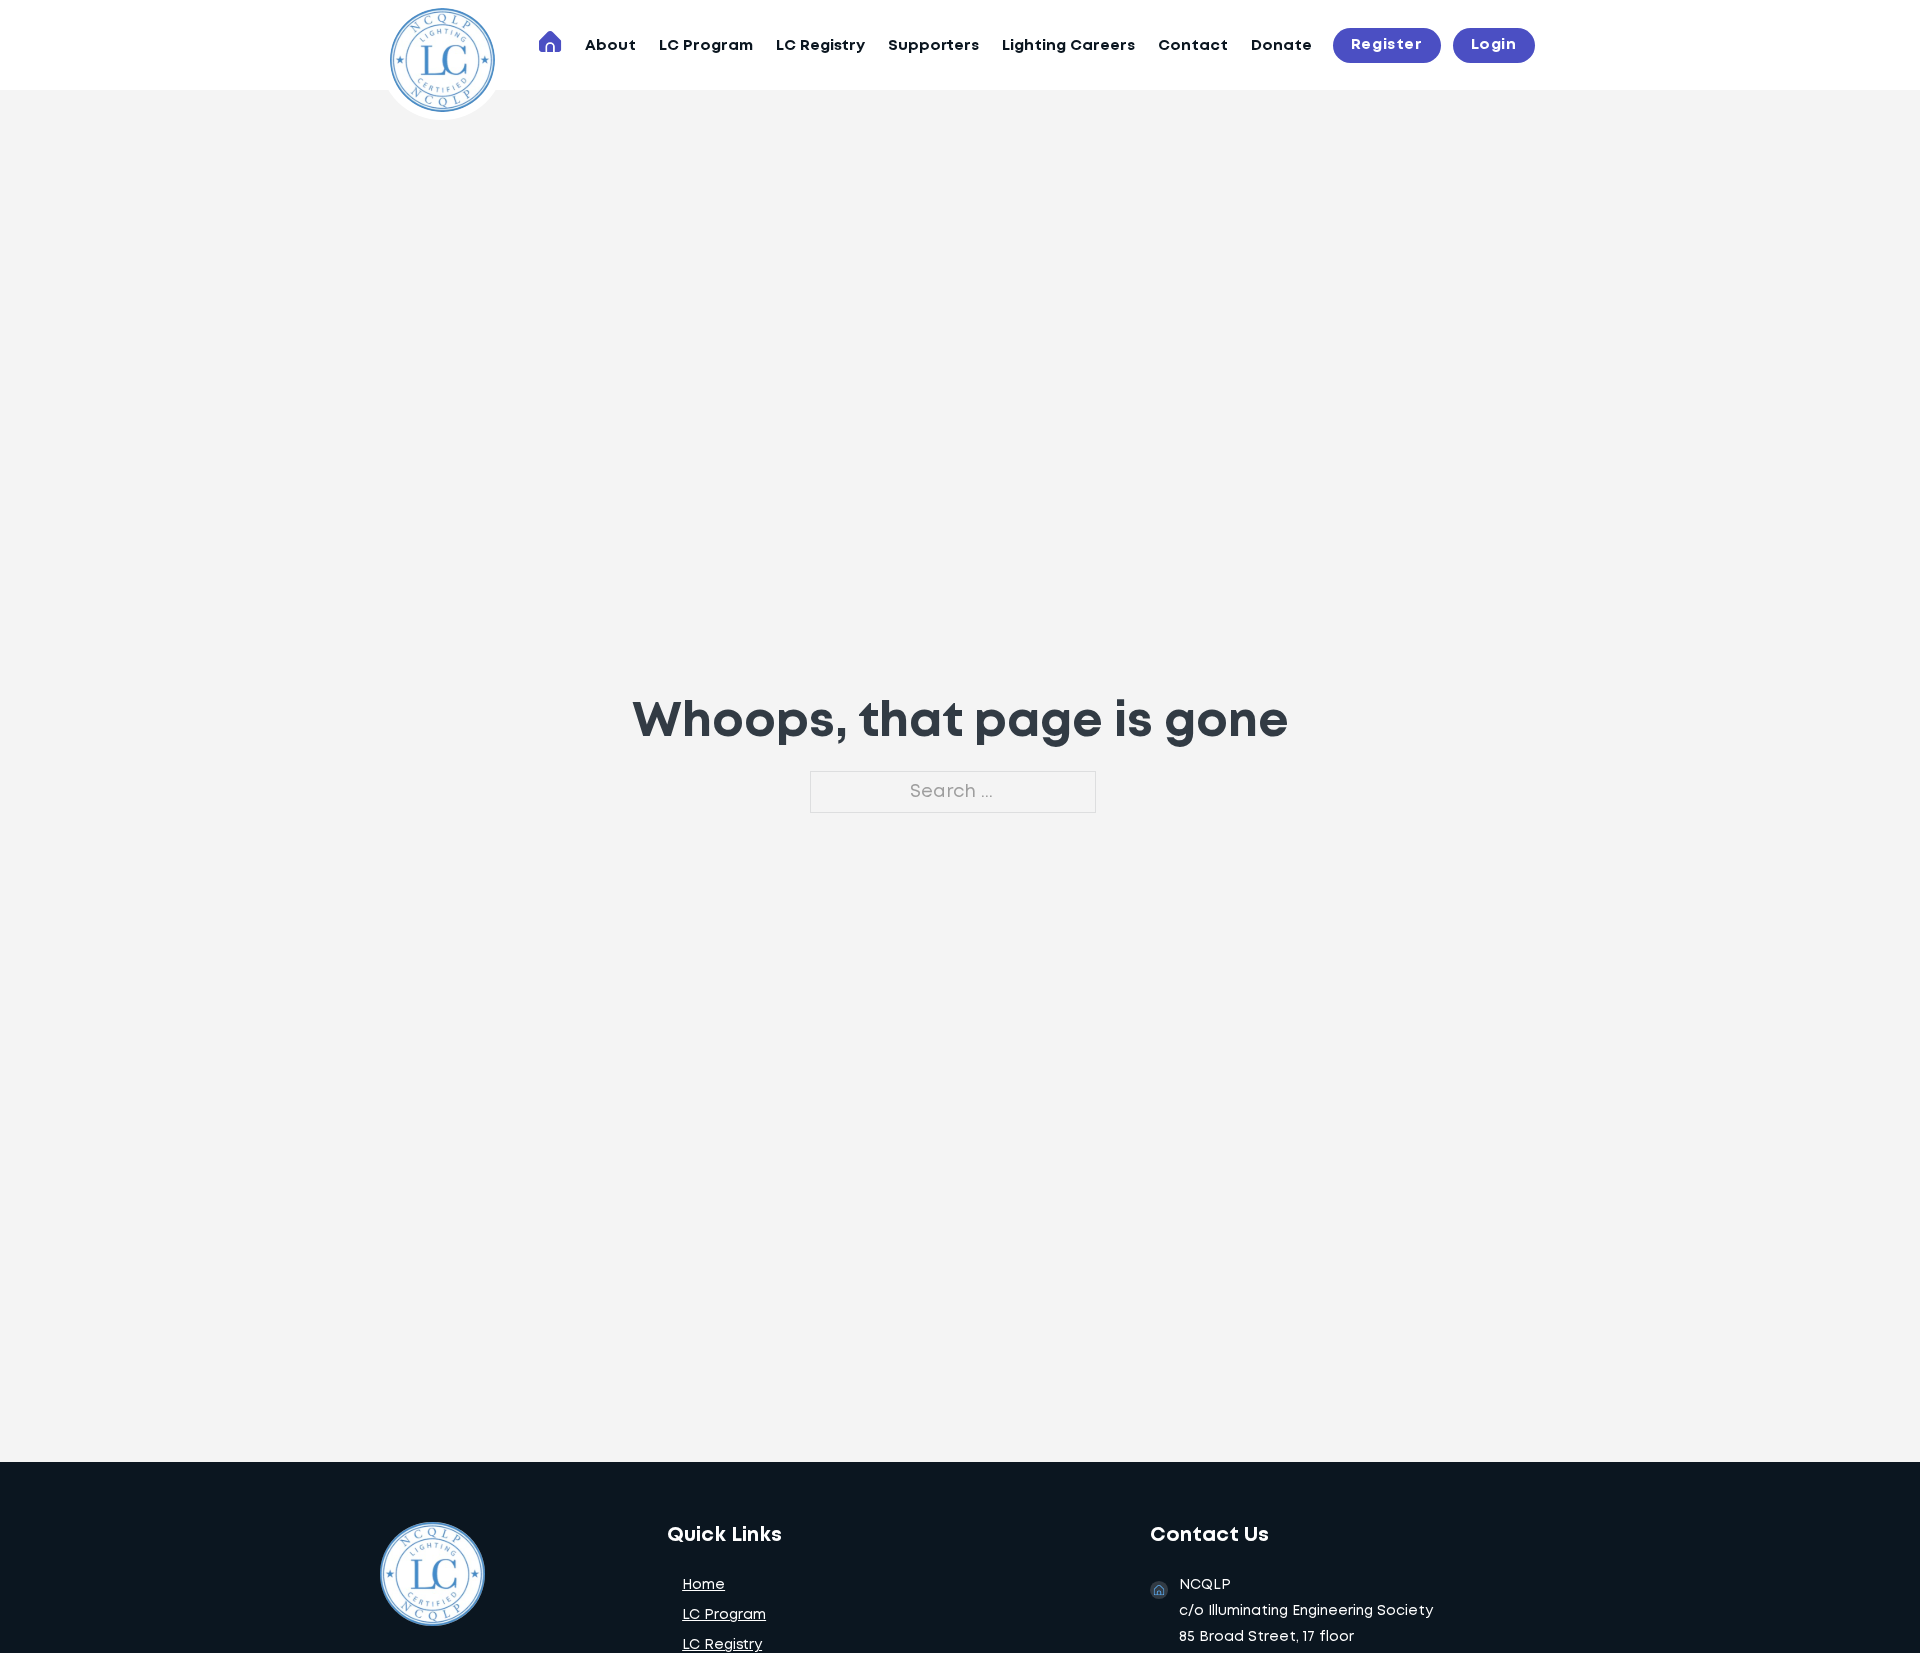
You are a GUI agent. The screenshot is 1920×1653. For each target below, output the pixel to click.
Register (1387, 45)
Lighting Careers (1068, 46)
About (610, 46)
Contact (1193, 46)
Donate (1281, 46)
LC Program (706, 46)
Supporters (933, 46)
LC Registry (820, 46)
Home (703, 1585)
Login (1494, 45)
